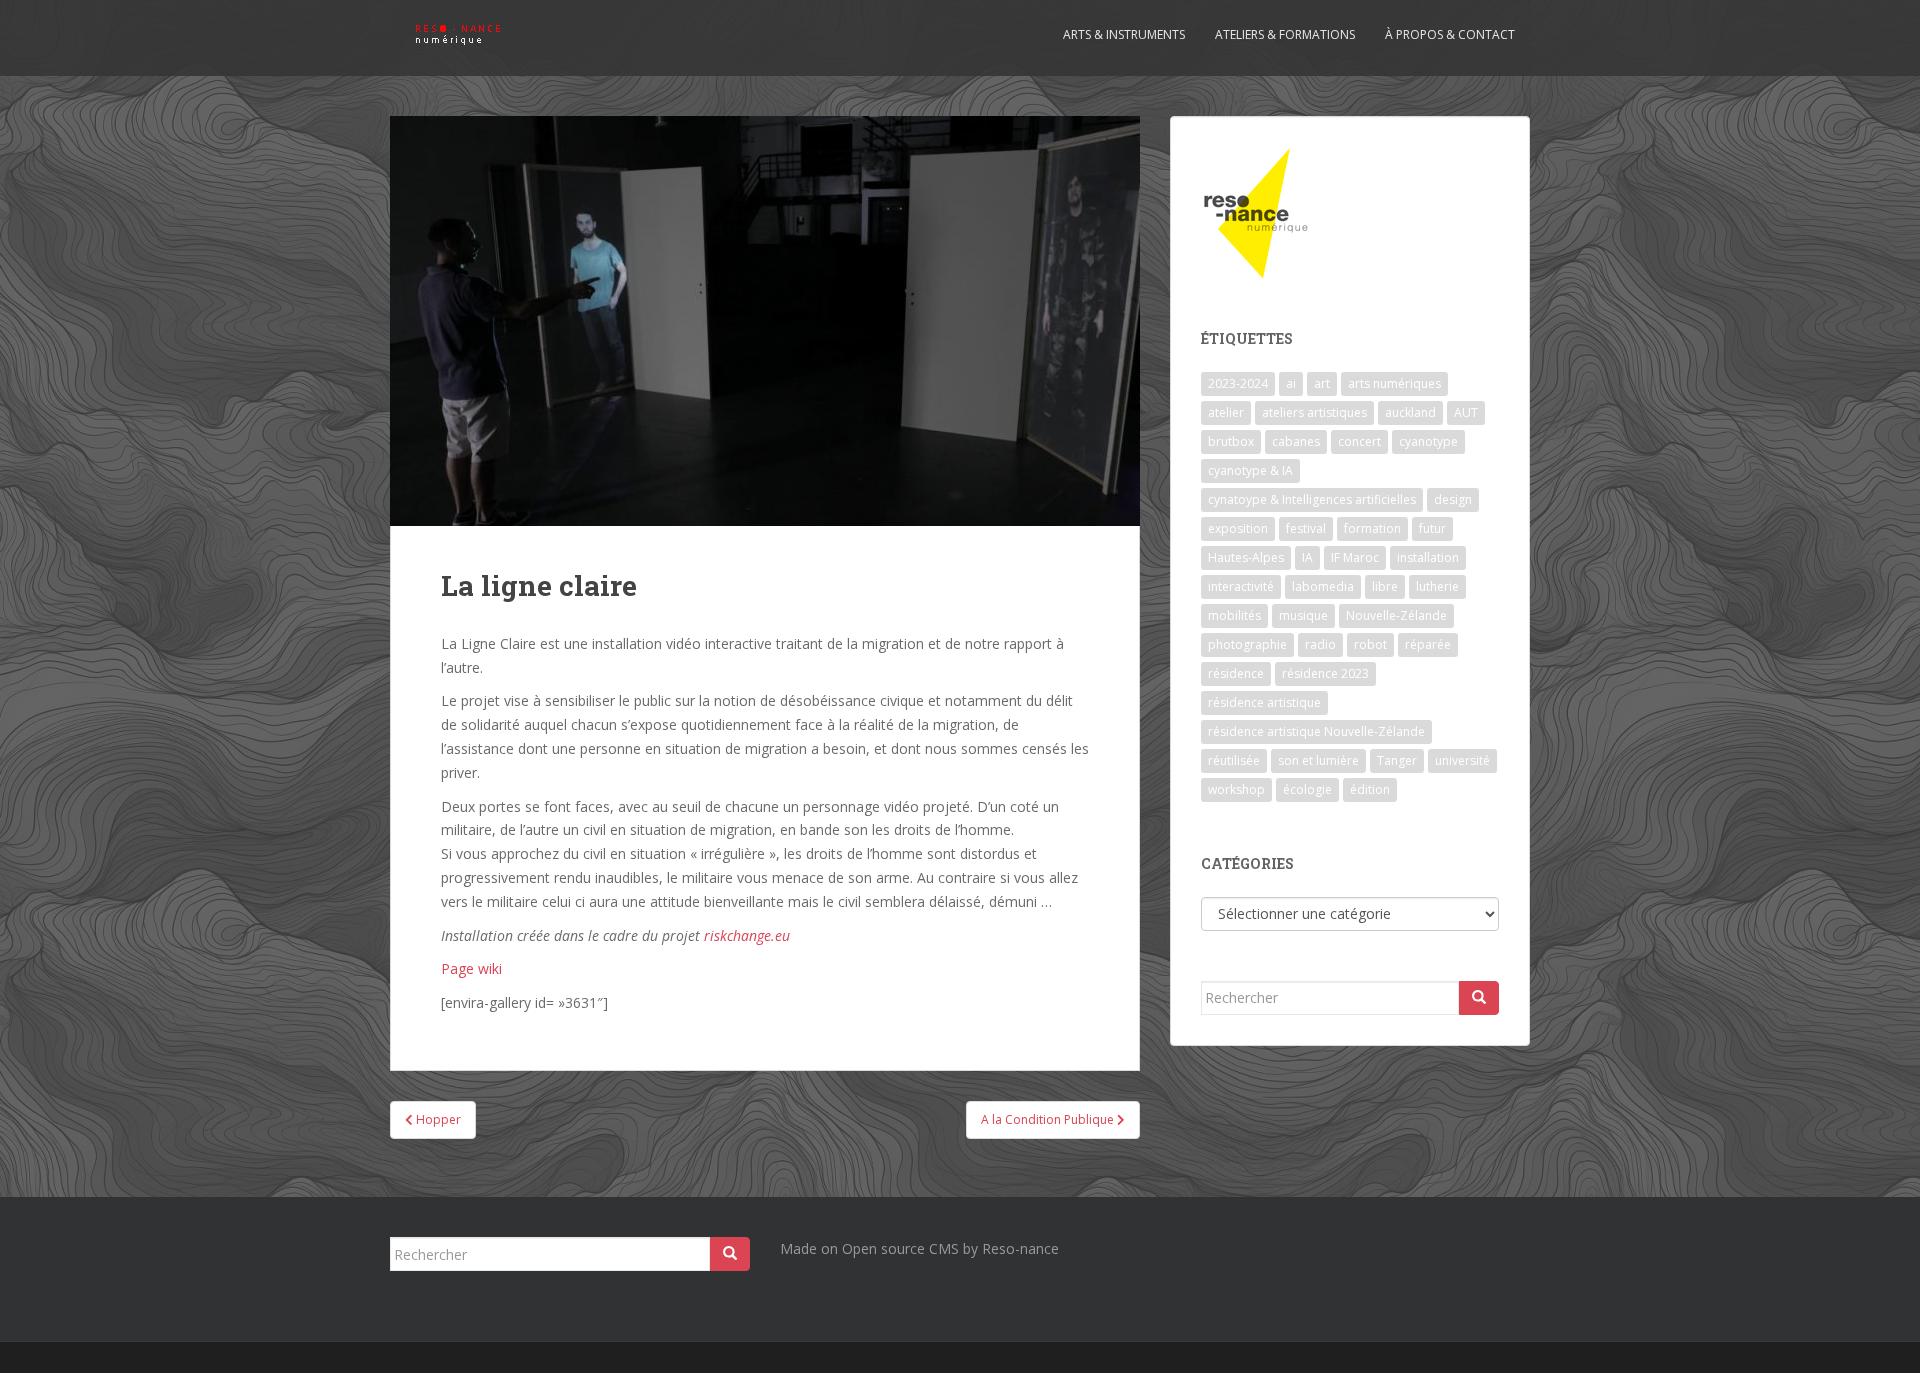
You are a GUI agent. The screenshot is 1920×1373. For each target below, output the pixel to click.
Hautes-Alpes (1246, 557)
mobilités (1234, 615)
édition (1370, 789)
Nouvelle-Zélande (1396, 615)
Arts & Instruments (1124, 34)
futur (1432, 528)
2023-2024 (1238, 383)
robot (1370, 644)
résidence (1236, 673)
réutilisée (1234, 760)
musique (1303, 615)
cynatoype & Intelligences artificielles (1312, 499)
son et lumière (1318, 760)
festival (1306, 528)
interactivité (1241, 586)
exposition (1238, 528)
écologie (1307, 789)
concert (1359, 441)
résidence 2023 (1325, 673)
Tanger (1397, 760)
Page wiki (471, 968)
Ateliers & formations (1285, 34)
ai (1291, 383)
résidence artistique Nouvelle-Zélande (1316, 731)
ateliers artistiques (1314, 412)
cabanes (1296, 441)
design (1453, 499)
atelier (1226, 412)
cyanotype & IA (1250, 470)
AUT (1466, 412)
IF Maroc (1355, 557)
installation (1428, 557)
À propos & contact (1450, 34)
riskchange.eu (747, 935)
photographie (1247, 644)
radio (1320, 644)
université (1462, 760)
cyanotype (1428, 441)
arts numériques (1394, 383)
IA (1307, 557)
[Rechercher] (1479, 998)
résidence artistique (1264, 702)
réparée (1428, 644)
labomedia (1323, 586)
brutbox (1231, 441)
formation (1372, 528)
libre (1385, 586)
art (1322, 383)
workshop (1236, 789)
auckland (1410, 412)
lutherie (1437, 586)
